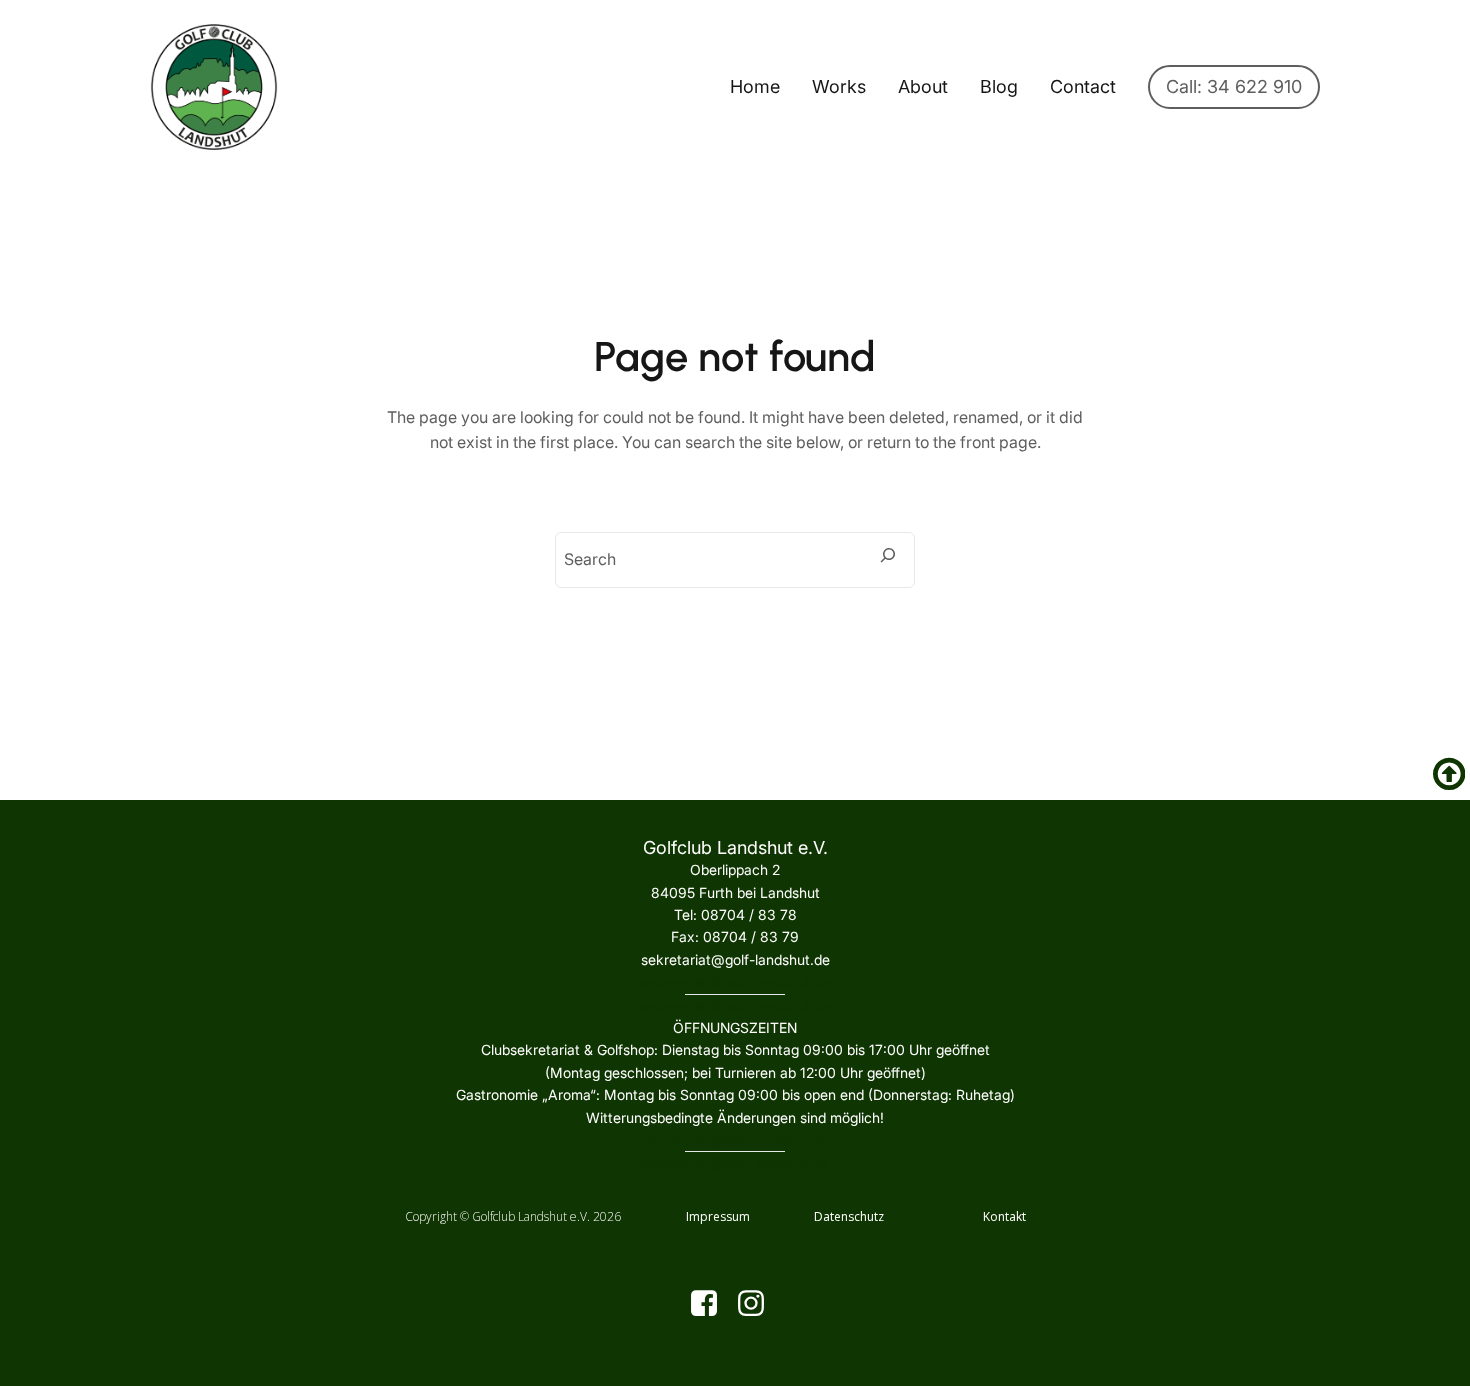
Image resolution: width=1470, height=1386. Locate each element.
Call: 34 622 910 (1234, 86)
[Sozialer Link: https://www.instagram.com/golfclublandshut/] (758, 1304)
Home (755, 86)
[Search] (888, 555)
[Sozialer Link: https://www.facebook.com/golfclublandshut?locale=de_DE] (711, 1304)
